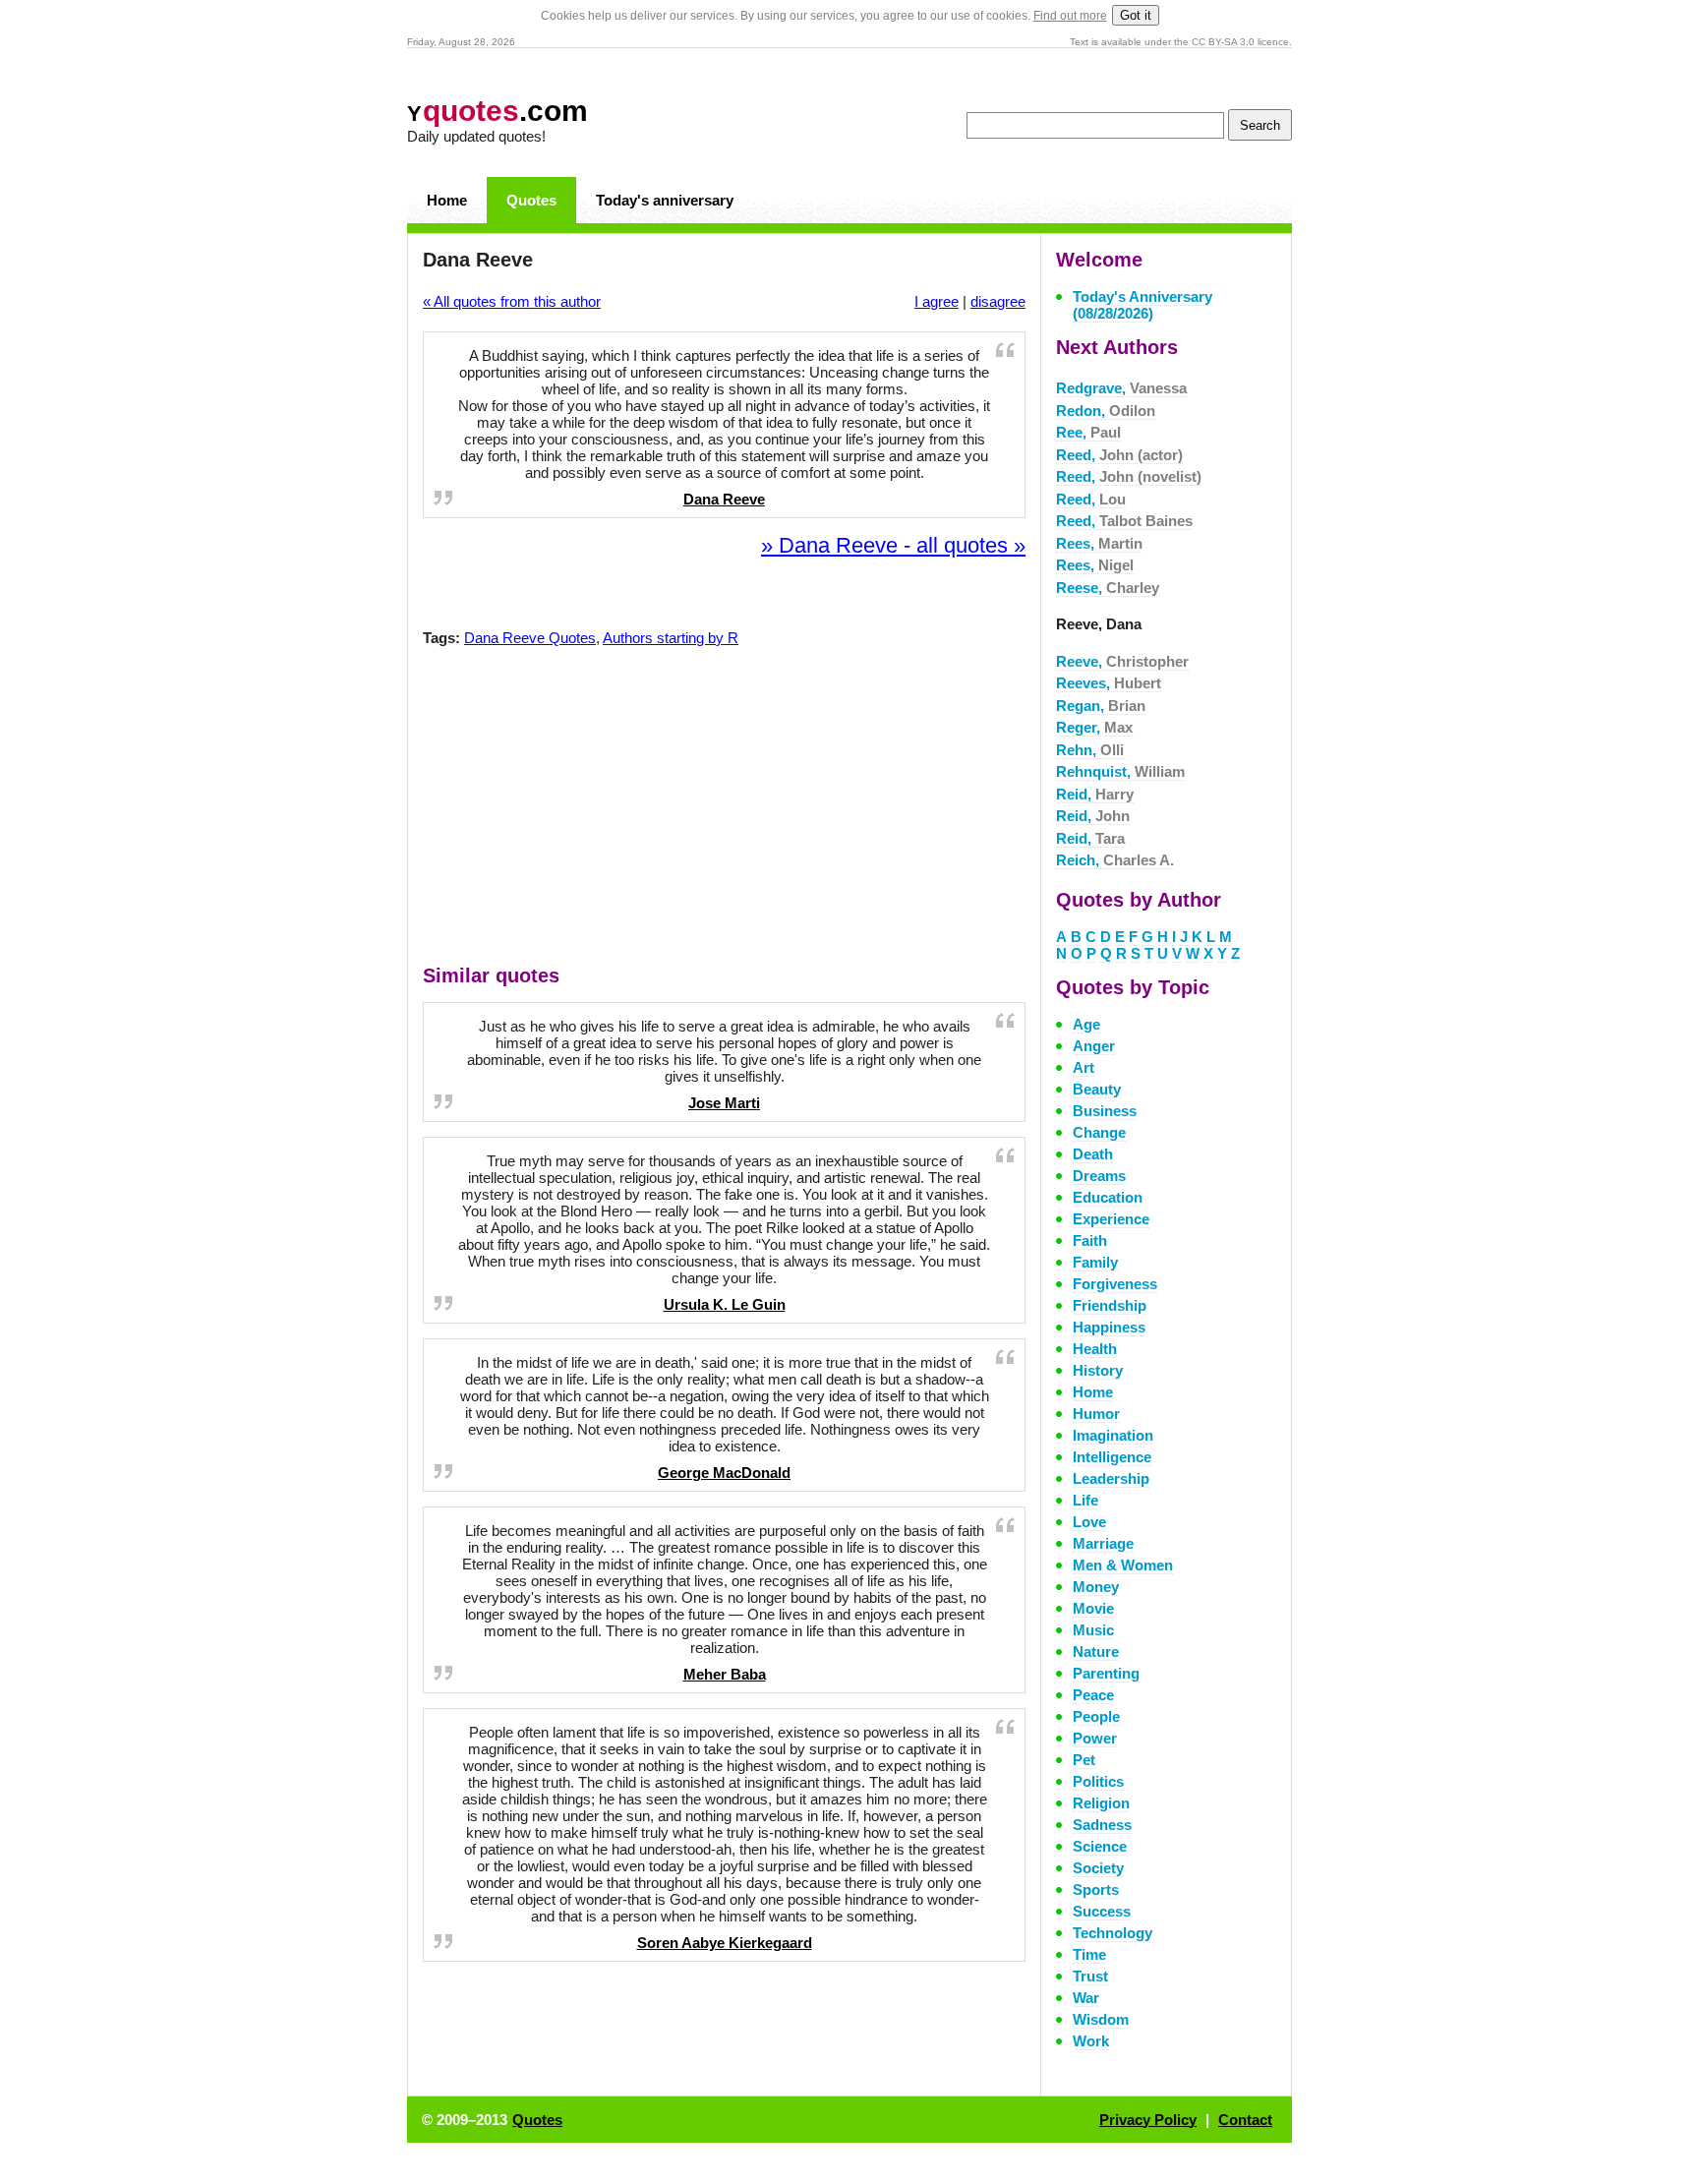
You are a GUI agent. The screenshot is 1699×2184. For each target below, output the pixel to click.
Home (447, 200)
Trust (1090, 1976)
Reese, (1108, 588)
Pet (1084, 1760)
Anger (1094, 1046)
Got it (1136, 15)
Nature (1096, 1652)
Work (1091, 2041)
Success (1102, 1911)
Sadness (1102, 1825)
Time (1089, 1954)
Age (1086, 1024)
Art (1084, 1067)
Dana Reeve (724, 499)
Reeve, (1122, 661)
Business (1105, 1111)
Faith (1090, 1240)
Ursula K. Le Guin (725, 1304)
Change (1099, 1132)
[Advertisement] (725, 810)
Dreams (1099, 1176)
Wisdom (1101, 2019)
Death (1093, 1154)
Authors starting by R (671, 638)
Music (1093, 1630)
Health (1095, 1349)
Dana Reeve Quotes (530, 638)
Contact (1245, 2120)
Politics (1098, 1781)
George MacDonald (724, 1473)
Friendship (1110, 1305)
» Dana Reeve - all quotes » (893, 545)
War (1086, 1998)
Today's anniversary (665, 200)
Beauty (1097, 1089)
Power (1095, 1738)
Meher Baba (725, 1674)
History (1098, 1370)
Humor (1096, 1414)
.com (498, 111)
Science (1100, 1846)
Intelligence (1112, 1457)
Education (1108, 1197)
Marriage (1103, 1543)
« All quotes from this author (512, 301)
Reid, (1095, 794)
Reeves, (1109, 683)
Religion (1101, 1803)
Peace (1093, 1695)
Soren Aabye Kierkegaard (725, 1943)
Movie (1093, 1608)
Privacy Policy (1148, 2120)
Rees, (1099, 543)
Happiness (1109, 1327)
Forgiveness (1115, 1284)
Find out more (1070, 16)
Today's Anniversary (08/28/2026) (1142, 305)
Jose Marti (724, 1103)
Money (1096, 1587)
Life (1085, 1500)
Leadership (1111, 1478)
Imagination (1113, 1435)
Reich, (1115, 860)
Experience (1111, 1219)
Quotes (531, 200)
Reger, (1094, 727)
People (1096, 1716)
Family (1095, 1262)
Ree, (1088, 432)
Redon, (1106, 411)
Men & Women (1123, 1565)
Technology (1113, 1933)
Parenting (1106, 1673)
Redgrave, (1121, 388)
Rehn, (1090, 750)
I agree (937, 301)
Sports (1096, 1889)
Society (1098, 1868)
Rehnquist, (1120, 771)
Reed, (1119, 455)
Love (1089, 1522)
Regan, (1101, 706)
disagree (998, 301)
